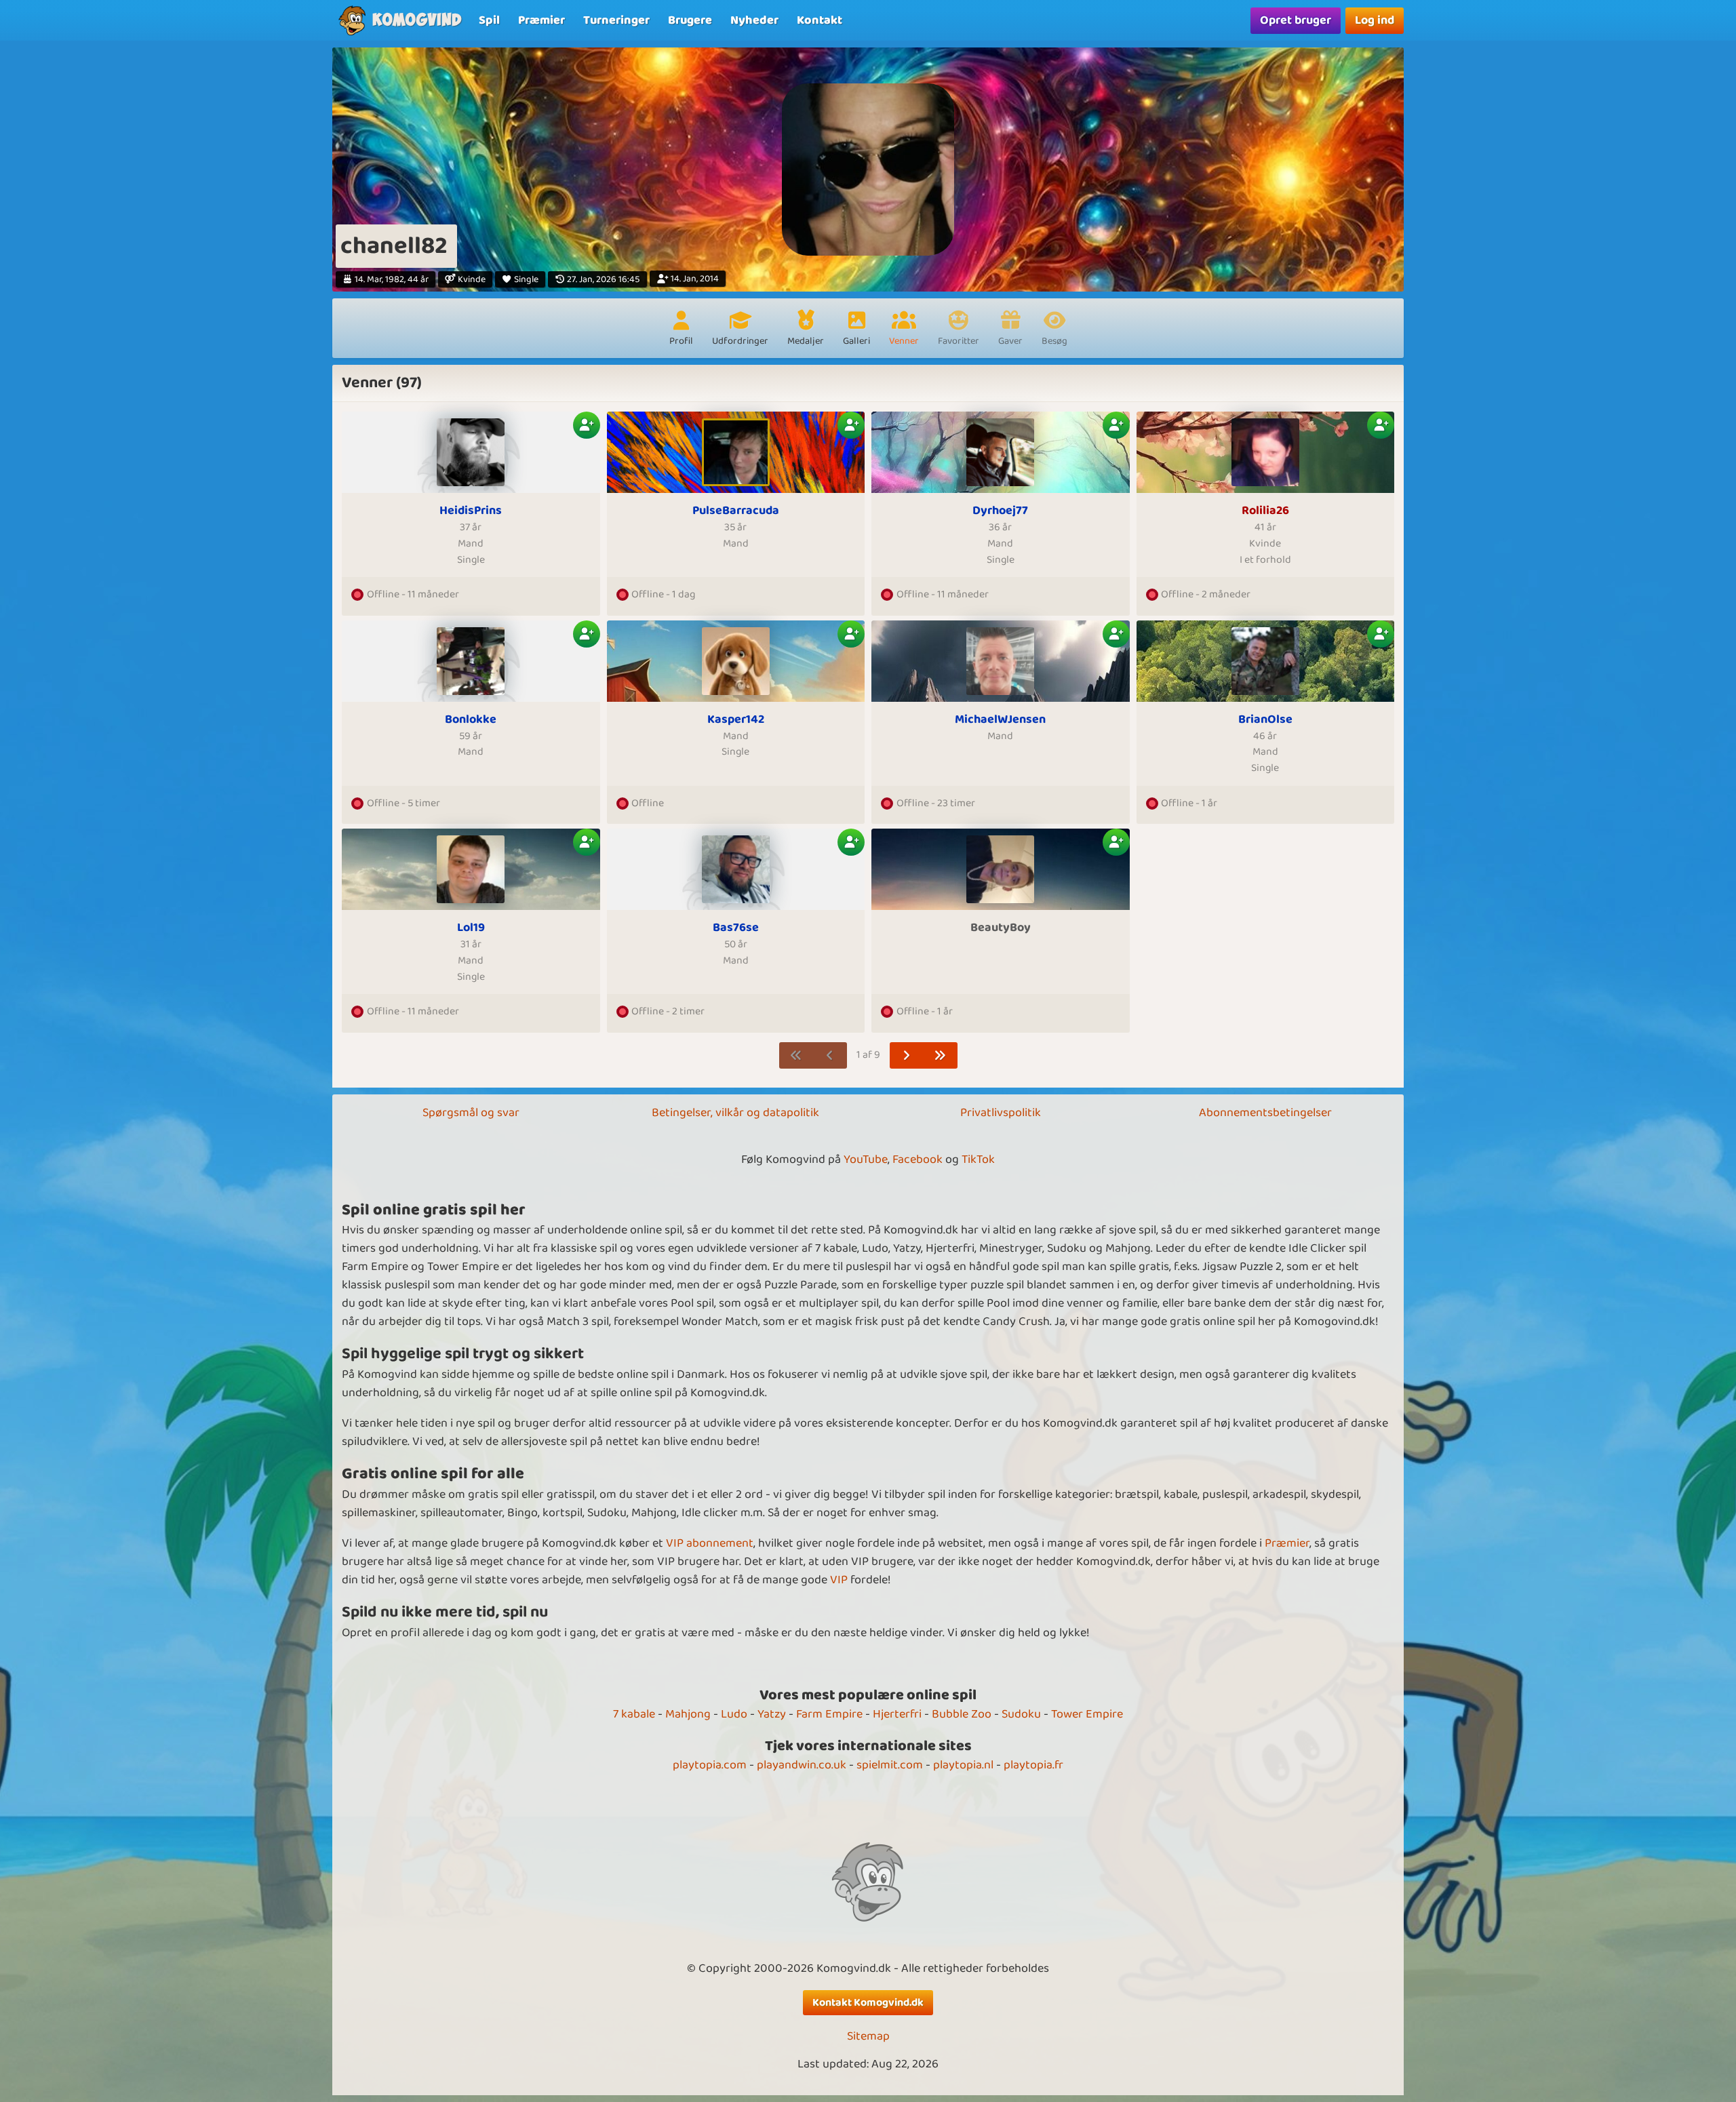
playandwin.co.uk (802, 1765)
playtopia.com (710, 1765)
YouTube (866, 1159)
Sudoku (1021, 1714)
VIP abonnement (710, 1543)
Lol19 (471, 928)
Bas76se (736, 928)
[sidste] (940, 1055)
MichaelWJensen (1000, 720)
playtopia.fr (1033, 1765)
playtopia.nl (963, 1765)
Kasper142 (736, 720)
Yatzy (772, 1714)
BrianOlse (1265, 720)
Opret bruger (1296, 20)
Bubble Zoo (962, 1714)
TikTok (978, 1159)
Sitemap (868, 2037)
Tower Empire (1087, 1714)
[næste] (907, 1055)
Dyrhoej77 (1000, 511)
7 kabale (634, 1714)
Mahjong (688, 1714)
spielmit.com (890, 1765)
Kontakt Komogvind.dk (868, 2003)
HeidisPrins (471, 511)
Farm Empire (829, 1714)
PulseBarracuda (736, 511)
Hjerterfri (897, 1714)
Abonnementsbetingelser (1265, 1113)
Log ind (1375, 20)
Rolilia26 (1265, 511)
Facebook (918, 1159)
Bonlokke (471, 720)
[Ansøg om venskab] (587, 425)
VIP (839, 1580)
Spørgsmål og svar (471, 1113)
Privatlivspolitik (1001, 1113)
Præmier (1287, 1543)
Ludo (734, 1714)
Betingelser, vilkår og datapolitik (735, 1113)
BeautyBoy (1001, 928)
